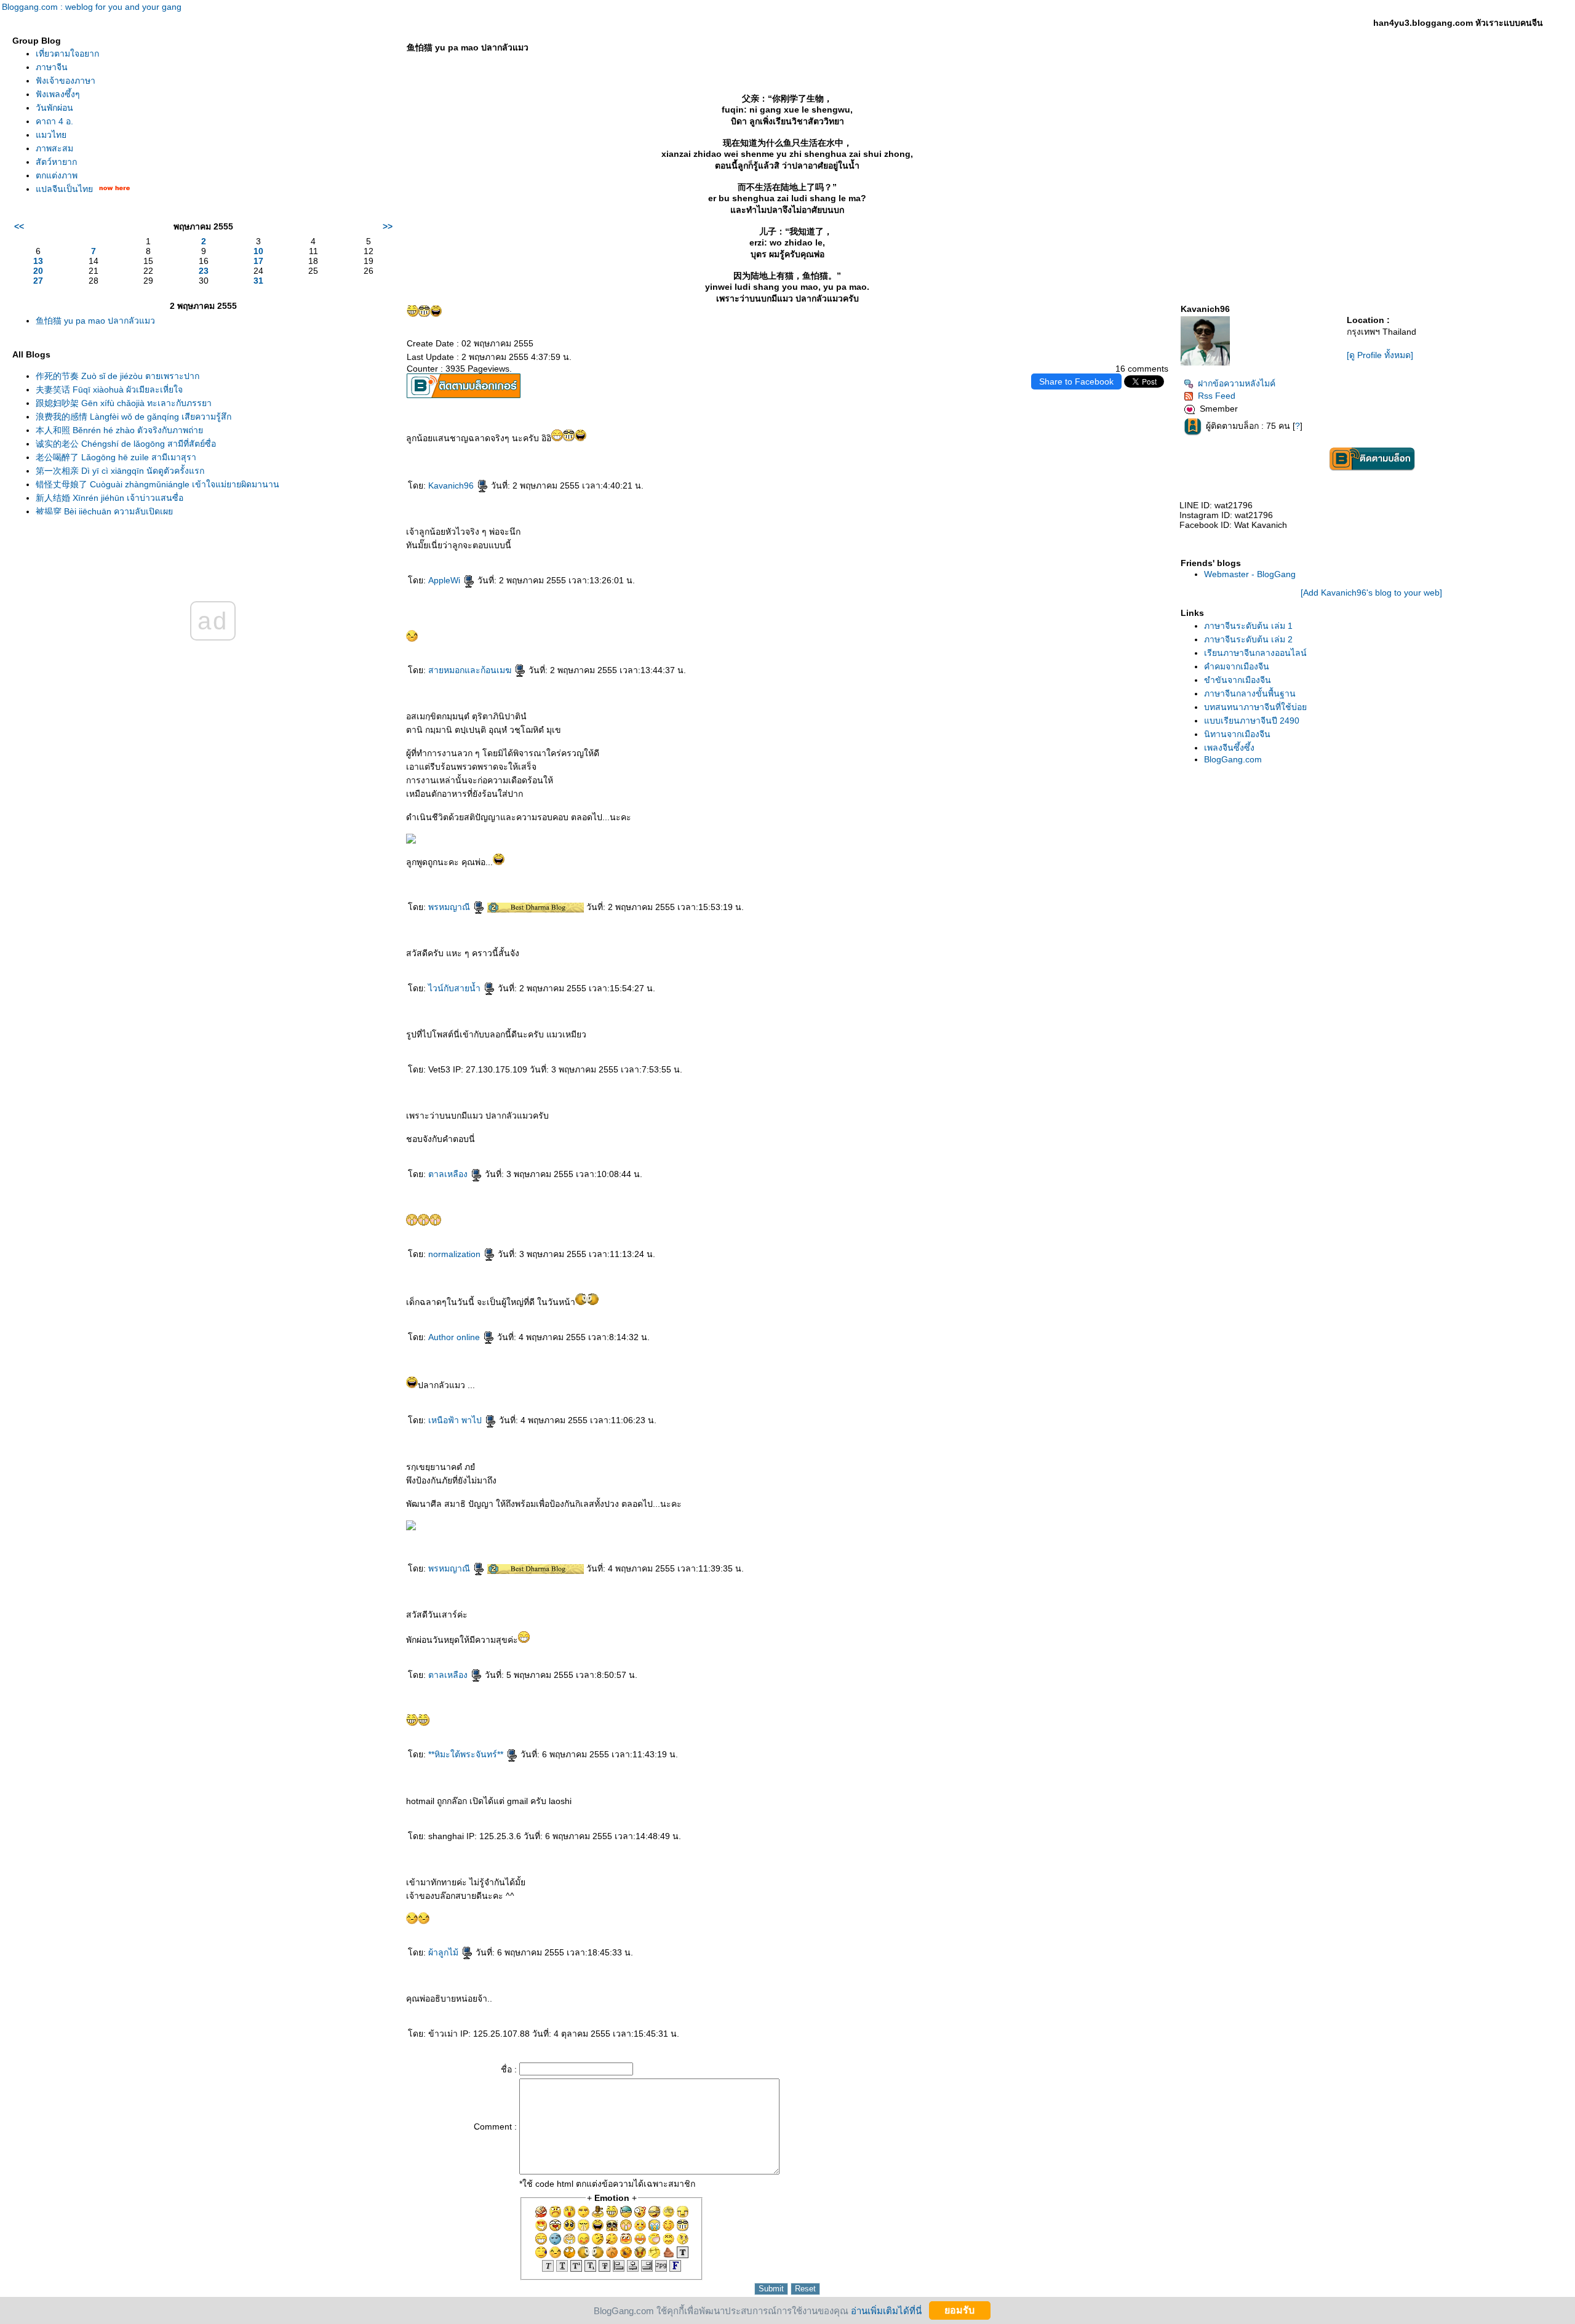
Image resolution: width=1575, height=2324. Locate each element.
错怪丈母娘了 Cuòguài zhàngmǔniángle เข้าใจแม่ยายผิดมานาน (157, 484)
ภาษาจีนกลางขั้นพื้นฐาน (1250, 693)
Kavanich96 (452, 485)
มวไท (51, 135)
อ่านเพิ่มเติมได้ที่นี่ (886, 2310)
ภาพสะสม (54, 148)
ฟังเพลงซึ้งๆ (58, 94)
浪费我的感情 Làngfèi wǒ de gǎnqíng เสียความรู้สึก (134, 417)
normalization (456, 1254)
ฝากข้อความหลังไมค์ (1237, 383)
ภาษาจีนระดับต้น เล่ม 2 (1248, 639)
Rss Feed (1217, 396)
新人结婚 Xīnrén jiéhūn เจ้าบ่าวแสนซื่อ (110, 498)
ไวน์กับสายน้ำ (456, 988)
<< (19, 226)
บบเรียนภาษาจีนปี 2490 (1252, 721)
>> (388, 226)
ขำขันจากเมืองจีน (1238, 680)
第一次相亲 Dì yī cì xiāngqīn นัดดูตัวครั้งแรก (120, 471)
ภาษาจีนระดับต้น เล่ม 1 (1248, 626)
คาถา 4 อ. (54, 121)
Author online (455, 1337)
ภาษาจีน (52, 67)
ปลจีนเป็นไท (64, 189)
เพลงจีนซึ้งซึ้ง (1229, 748)
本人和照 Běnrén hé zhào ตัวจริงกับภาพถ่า (119, 430)
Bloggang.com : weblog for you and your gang (92, 7)
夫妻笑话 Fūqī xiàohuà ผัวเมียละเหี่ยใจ (109, 389)
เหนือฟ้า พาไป (456, 1420)
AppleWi (445, 580)
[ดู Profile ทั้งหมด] (1380, 355)
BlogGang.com (1233, 759)
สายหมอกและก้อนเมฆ (471, 670)
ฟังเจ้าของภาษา (66, 81)
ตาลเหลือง (449, 1174)
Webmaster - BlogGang (1250, 574)
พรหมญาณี (450, 907)
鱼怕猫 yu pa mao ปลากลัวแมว (95, 321)
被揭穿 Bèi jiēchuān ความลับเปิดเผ (104, 511)
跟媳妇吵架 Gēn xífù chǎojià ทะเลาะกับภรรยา (124, 403)
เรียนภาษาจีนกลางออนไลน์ (1255, 653)
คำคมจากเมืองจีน (1237, 666)
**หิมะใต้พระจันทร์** (467, 1754)
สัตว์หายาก (56, 162)
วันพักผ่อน (54, 108)
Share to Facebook (1076, 381)
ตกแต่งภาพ (57, 175)
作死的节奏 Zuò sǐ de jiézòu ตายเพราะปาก (118, 376)
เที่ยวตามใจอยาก (67, 54)
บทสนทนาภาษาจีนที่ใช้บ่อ (1255, 707)
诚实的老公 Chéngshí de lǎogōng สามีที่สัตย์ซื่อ (126, 444)
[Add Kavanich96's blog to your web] (1371, 593)
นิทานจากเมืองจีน (1237, 734)
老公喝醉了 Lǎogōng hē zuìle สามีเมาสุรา (116, 457)
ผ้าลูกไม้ (445, 1952)
